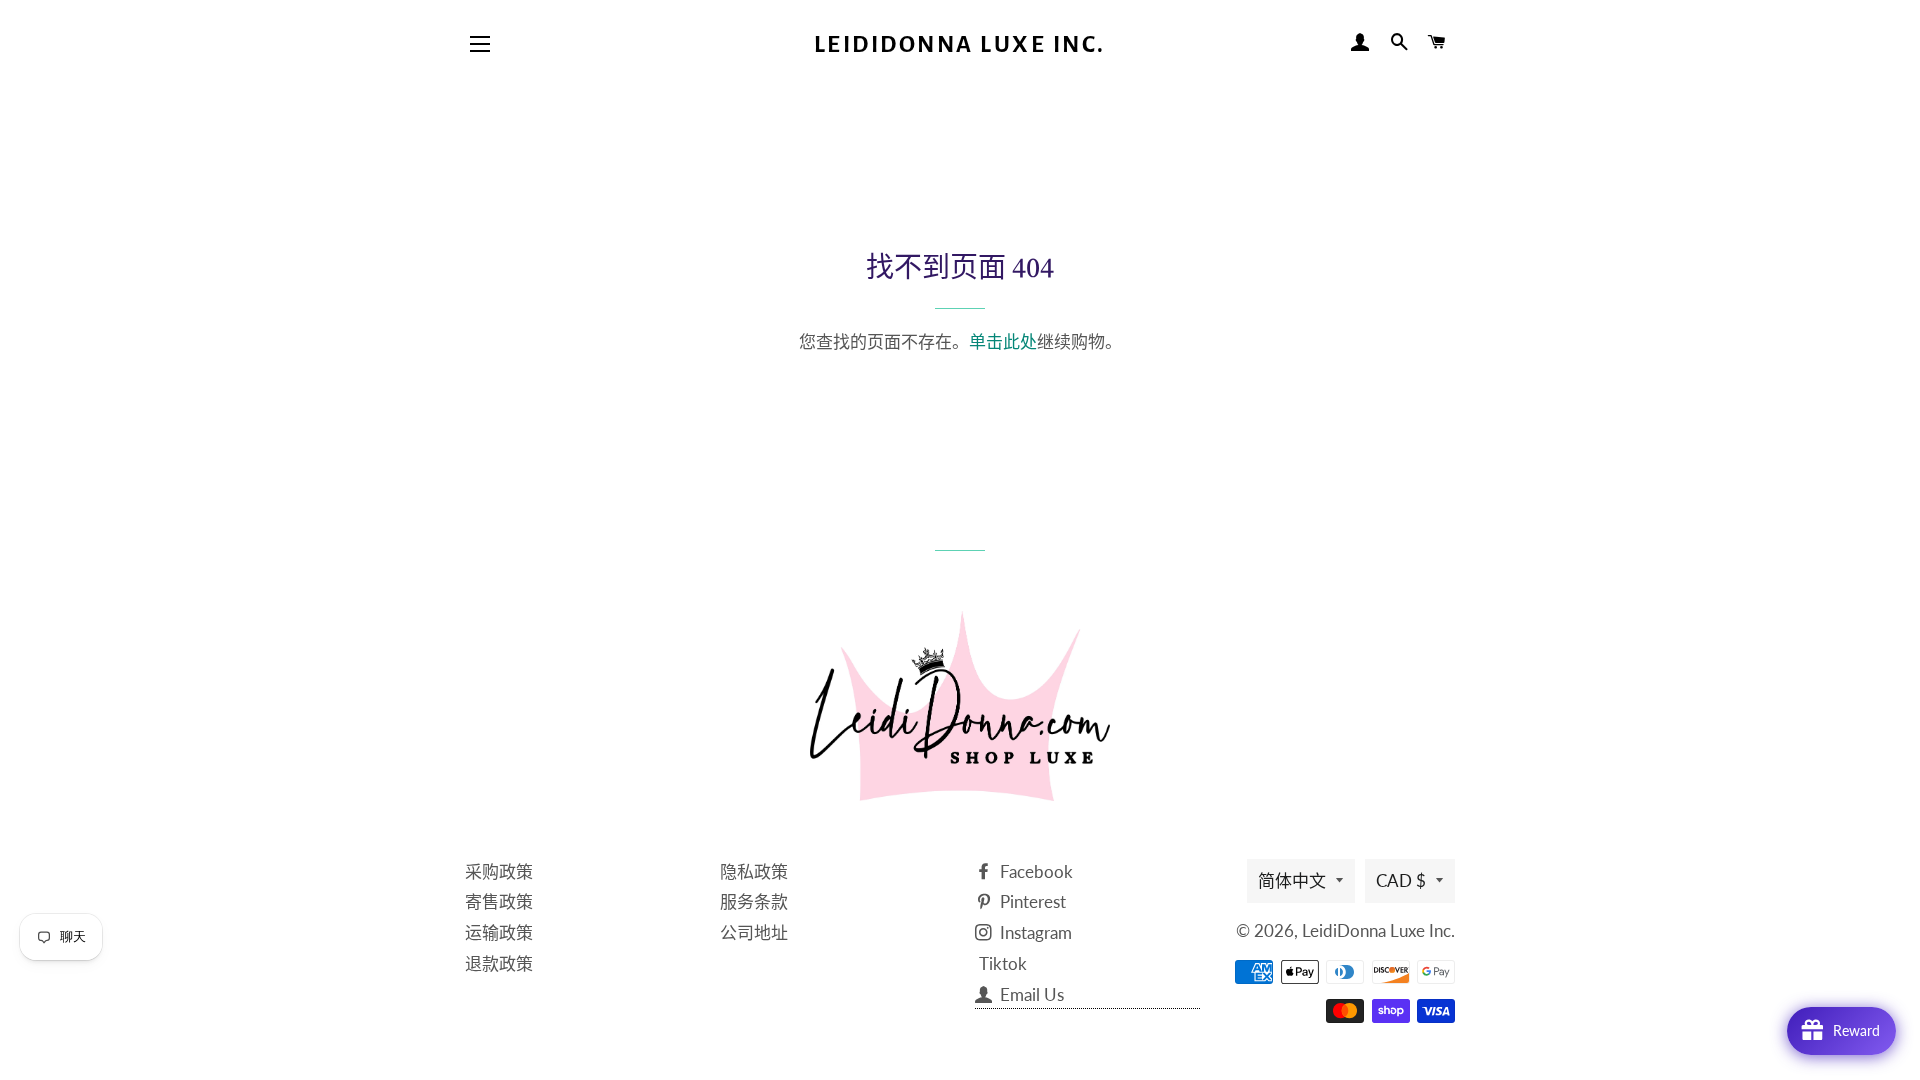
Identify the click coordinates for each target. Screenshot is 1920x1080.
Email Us (1030, 994)
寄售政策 (499, 901)
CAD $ (1401, 880)
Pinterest (1031, 901)
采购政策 (499, 871)
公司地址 (754, 932)
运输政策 (499, 932)
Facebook (1034, 871)
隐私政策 (754, 871)
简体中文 (1292, 880)
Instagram (1034, 932)
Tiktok (1003, 963)
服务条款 (754, 901)
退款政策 (499, 963)
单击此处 (1003, 341)
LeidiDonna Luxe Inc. (960, 44)
